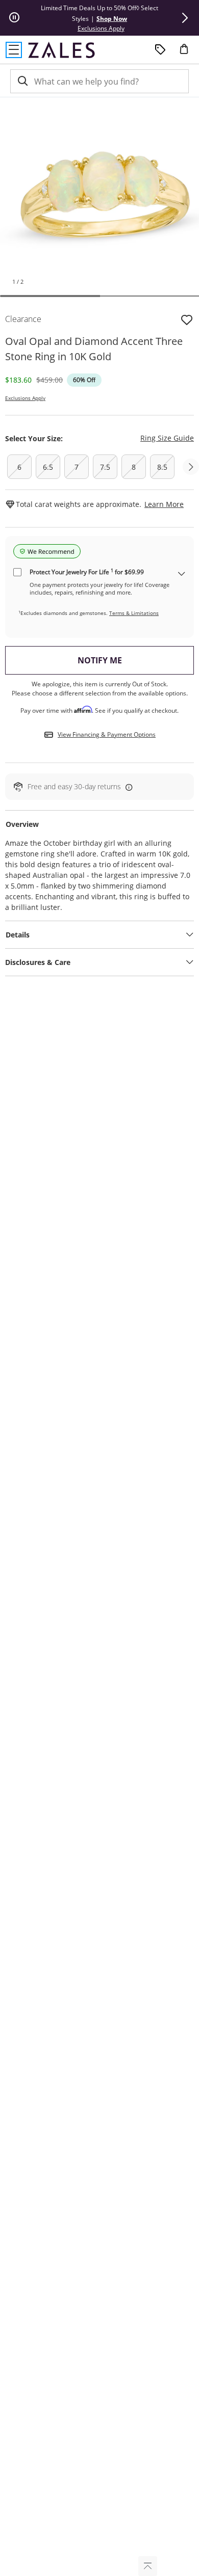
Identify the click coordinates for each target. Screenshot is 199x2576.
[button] (185, 18)
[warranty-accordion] (182, 574)
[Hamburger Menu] (14, 50)
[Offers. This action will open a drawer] (160, 50)
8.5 (162, 467)
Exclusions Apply (25, 398)
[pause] (14, 18)
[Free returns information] (127, 787)
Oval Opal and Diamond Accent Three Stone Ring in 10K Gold (94, 349)
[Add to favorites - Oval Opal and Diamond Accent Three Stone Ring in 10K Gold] (187, 319)
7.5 (105, 467)
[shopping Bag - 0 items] (188, 53)
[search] (22, 81)
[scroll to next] (191, 467)
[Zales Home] (61, 50)
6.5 (48, 467)
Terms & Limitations (134, 613)
